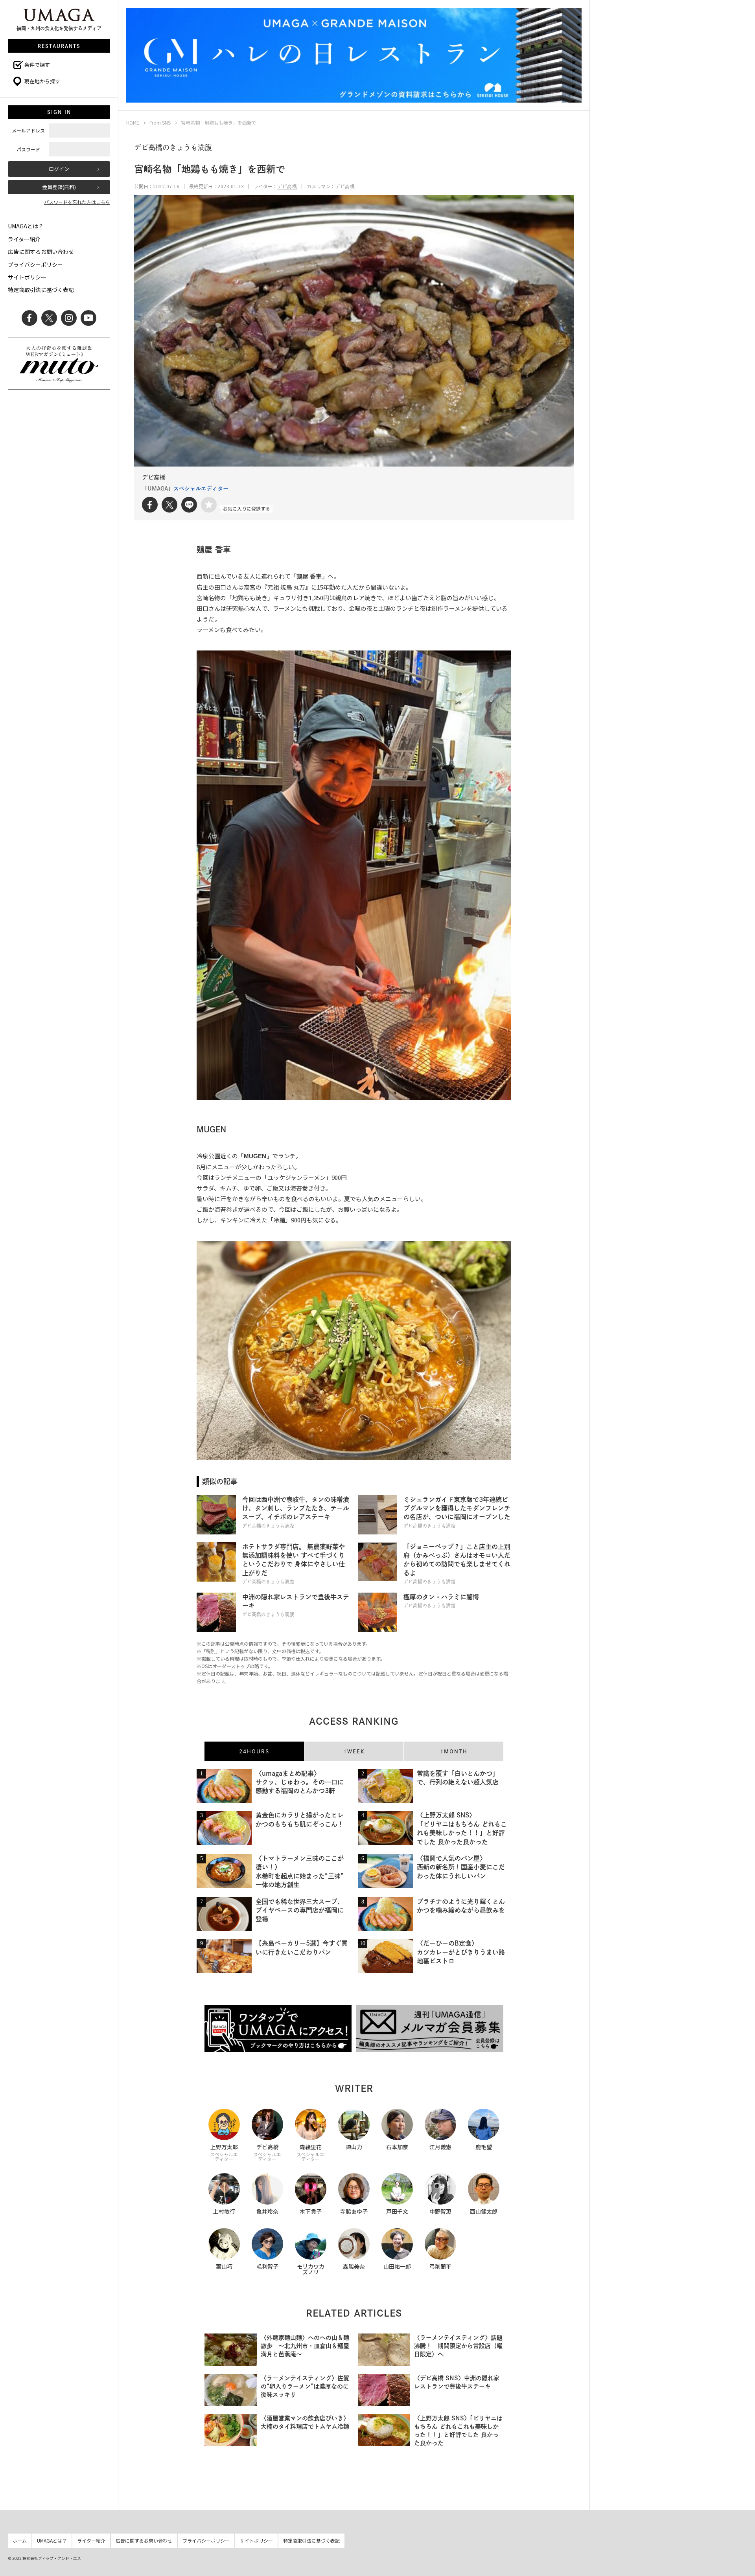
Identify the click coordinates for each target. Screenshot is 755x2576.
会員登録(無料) (59, 187)
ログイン (59, 169)
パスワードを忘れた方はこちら (77, 202)
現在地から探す (42, 81)
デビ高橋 (287, 186)
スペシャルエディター (201, 489)
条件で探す (37, 65)
